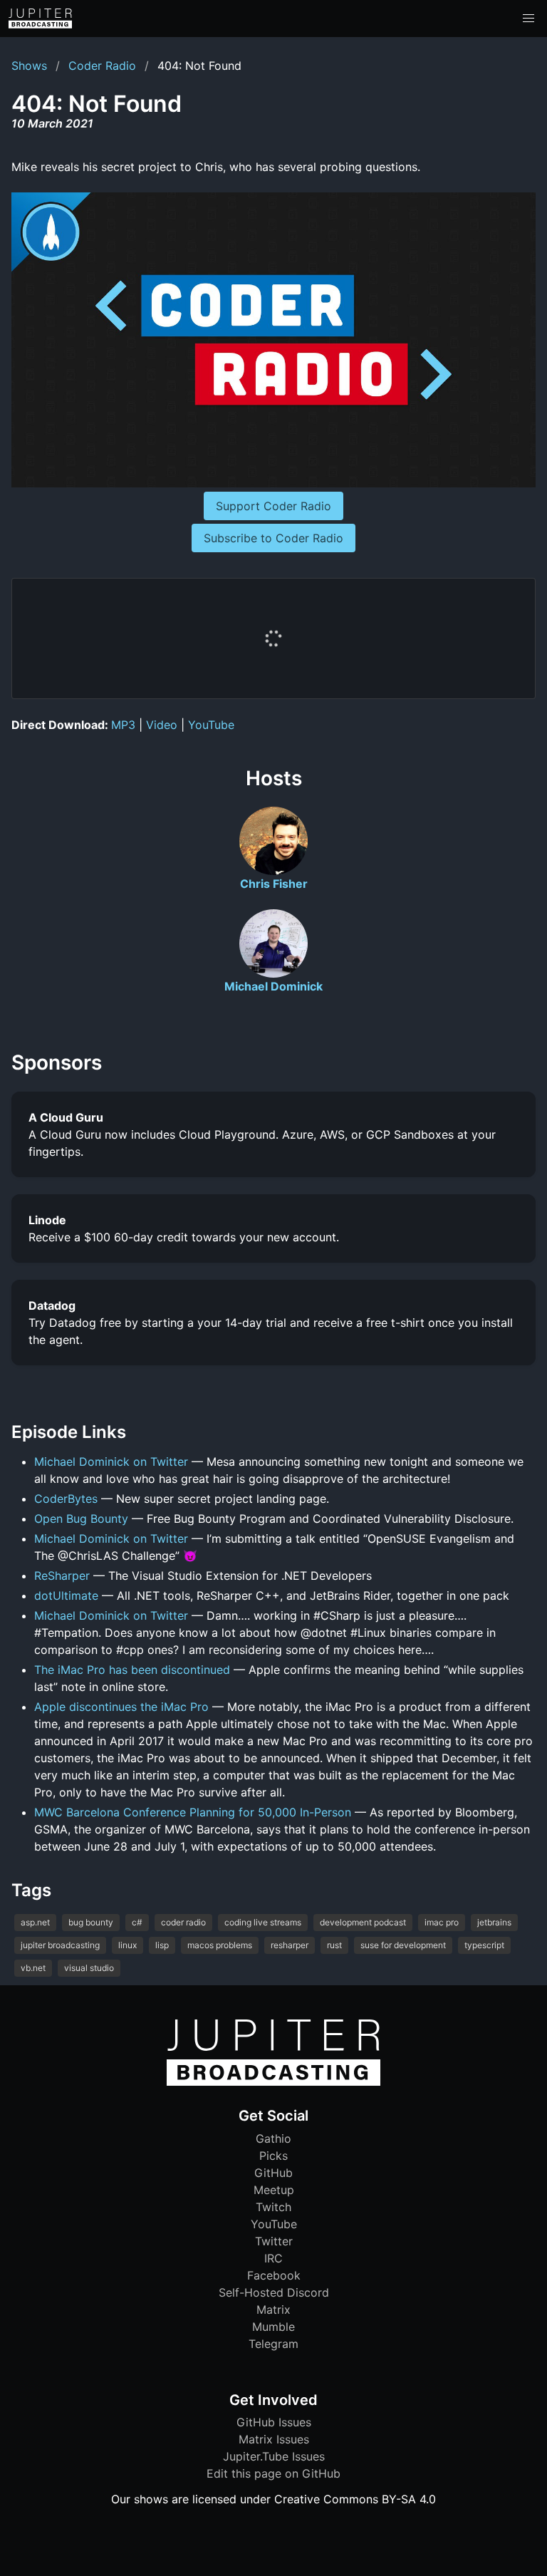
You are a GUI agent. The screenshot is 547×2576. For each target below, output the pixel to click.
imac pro (442, 1922)
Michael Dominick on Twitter (111, 1462)
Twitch (273, 2207)
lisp (162, 1945)
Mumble (273, 2327)
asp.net (35, 1922)
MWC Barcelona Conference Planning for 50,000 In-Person (193, 1812)
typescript (484, 1945)
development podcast (363, 1922)
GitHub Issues (274, 2422)
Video (162, 725)
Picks (273, 2156)
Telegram (273, 2344)
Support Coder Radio (273, 506)
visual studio (89, 1968)
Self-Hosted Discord (274, 2292)
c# (137, 1922)
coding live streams (263, 1922)
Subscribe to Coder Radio (273, 538)
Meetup (274, 2190)
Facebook (274, 2275)
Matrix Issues (274, 2439)
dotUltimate (66, 1595)
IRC (273, 2258)
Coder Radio (102, 66)
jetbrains (494, 1922)
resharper (290, 1945)
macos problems (220, 1945)
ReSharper (62, 1576)
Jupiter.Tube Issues (274, 2456)
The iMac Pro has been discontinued (132, 1670)
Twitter (274, 2241)
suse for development (403, 1945)
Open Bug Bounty (81, 1519)
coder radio (183, 1922)
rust (334, 1945)
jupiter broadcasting (60, 1945)
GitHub (273, 2173)
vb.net (33, 1968)
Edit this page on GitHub (273, 2473)
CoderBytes (66, 1499)
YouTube (211, 725)
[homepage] (40, 19)
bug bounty (91, 1922)
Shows (29, 66)
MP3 (123, 725)
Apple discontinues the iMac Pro (121, 1707)
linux (127, 1945)
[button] (528, 19)
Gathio (273, 2138)
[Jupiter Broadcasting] (273, 2082)
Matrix (273, 2309)
